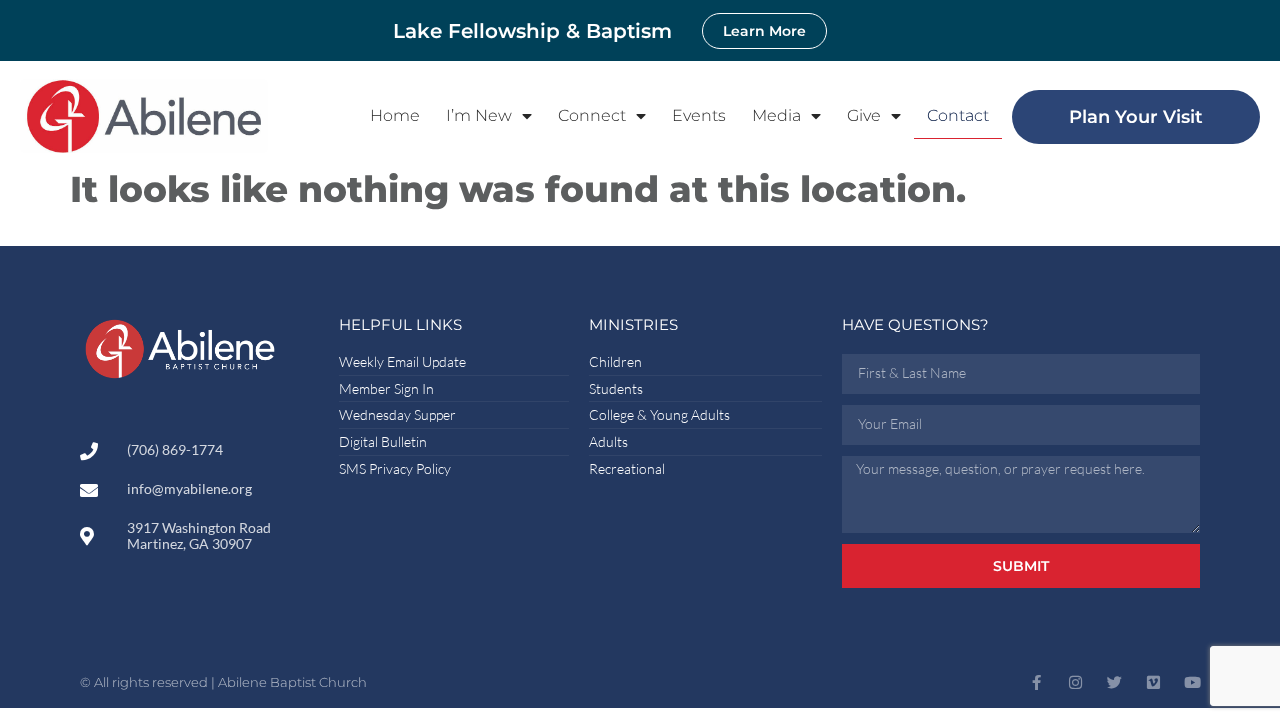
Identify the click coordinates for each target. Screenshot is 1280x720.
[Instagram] (1075, 682)
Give (864, 115)
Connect (592, 115)
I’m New (479, 115)
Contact (958, 115)
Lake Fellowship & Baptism (532, 31)
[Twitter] (1114, 682)
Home (395, 115)
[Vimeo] (1153, 682)
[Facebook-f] (1036, 682)
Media (776, 115)
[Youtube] (1192, 682)
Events (699, 115)
